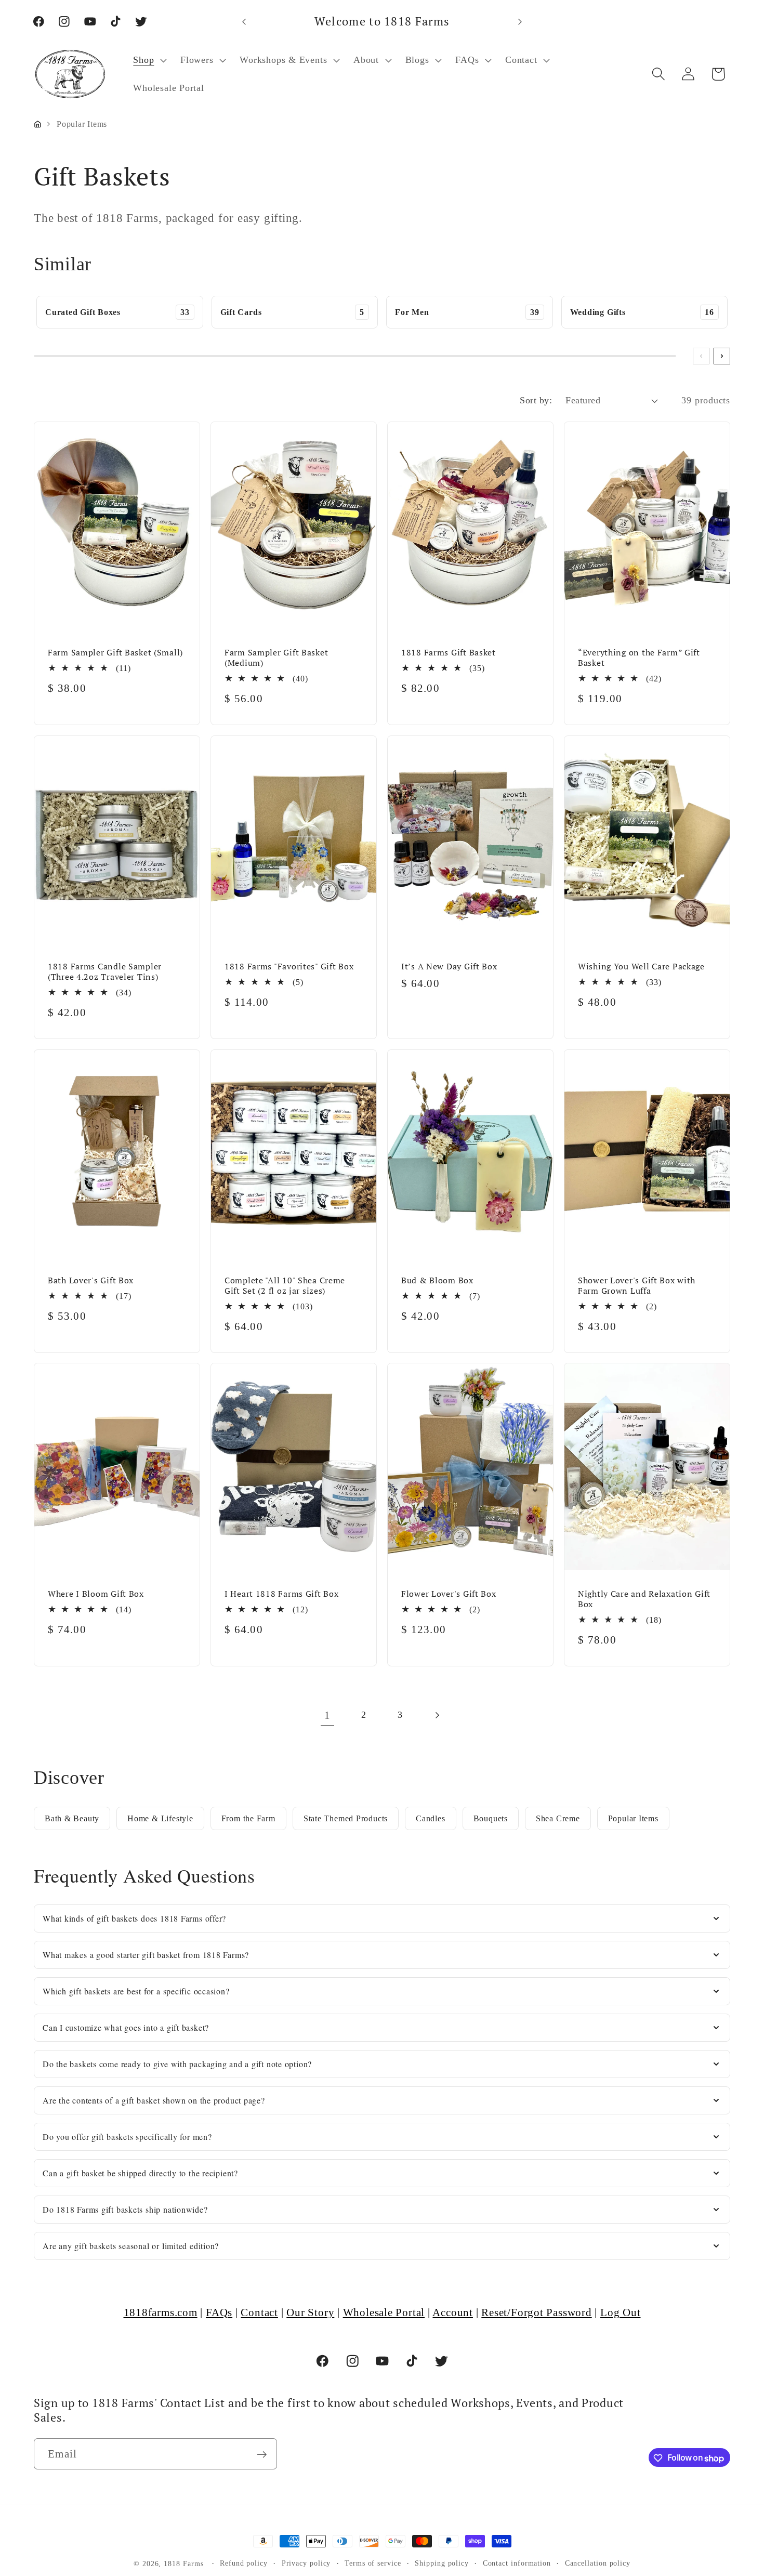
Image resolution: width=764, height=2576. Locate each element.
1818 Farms (183, 2564)
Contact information (517, 2563)
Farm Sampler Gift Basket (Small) (115, 652)
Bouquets (491, 1818)
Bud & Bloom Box (437, 1280)
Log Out (620, 2312)
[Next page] (437, 1715)
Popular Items (633, 1818)
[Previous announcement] (244, 22)
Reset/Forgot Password (536, 2312)
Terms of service (373, 2563)
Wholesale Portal (384, 2312)
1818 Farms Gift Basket (449, 652)
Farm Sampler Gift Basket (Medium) (276, 657)
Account (452, 2312)
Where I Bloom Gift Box (96, 1594)
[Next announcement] (520, 22)
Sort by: (536, 400)
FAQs (219, 2312)
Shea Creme (558, 1818)
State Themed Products (346, 1818)
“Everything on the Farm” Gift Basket (639, 657)
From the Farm (248, 1818)
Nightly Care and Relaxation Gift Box (644, 1599)
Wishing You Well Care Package (641, 966)
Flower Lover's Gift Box (449, 1594)
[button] (149, 60)
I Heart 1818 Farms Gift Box (281, 1594)
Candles (430, 1818)
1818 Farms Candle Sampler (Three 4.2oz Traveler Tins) (105, 971)
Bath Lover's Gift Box (91, 1280)
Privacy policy (306, 2563)
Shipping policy (442, 2563)
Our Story (310, 2312)
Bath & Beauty (72, 1818)
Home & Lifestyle (160, 1818)
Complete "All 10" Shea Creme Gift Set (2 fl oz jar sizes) (285, 1285)
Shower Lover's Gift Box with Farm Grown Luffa (637, 1285)
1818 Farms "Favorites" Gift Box (289, 966)
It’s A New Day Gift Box (449, 966)
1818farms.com (161, 2312)
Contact (259, 2312)
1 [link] (327, 1715)
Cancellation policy (598, 2563)
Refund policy (244, 2563)
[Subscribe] (262, 2455)
